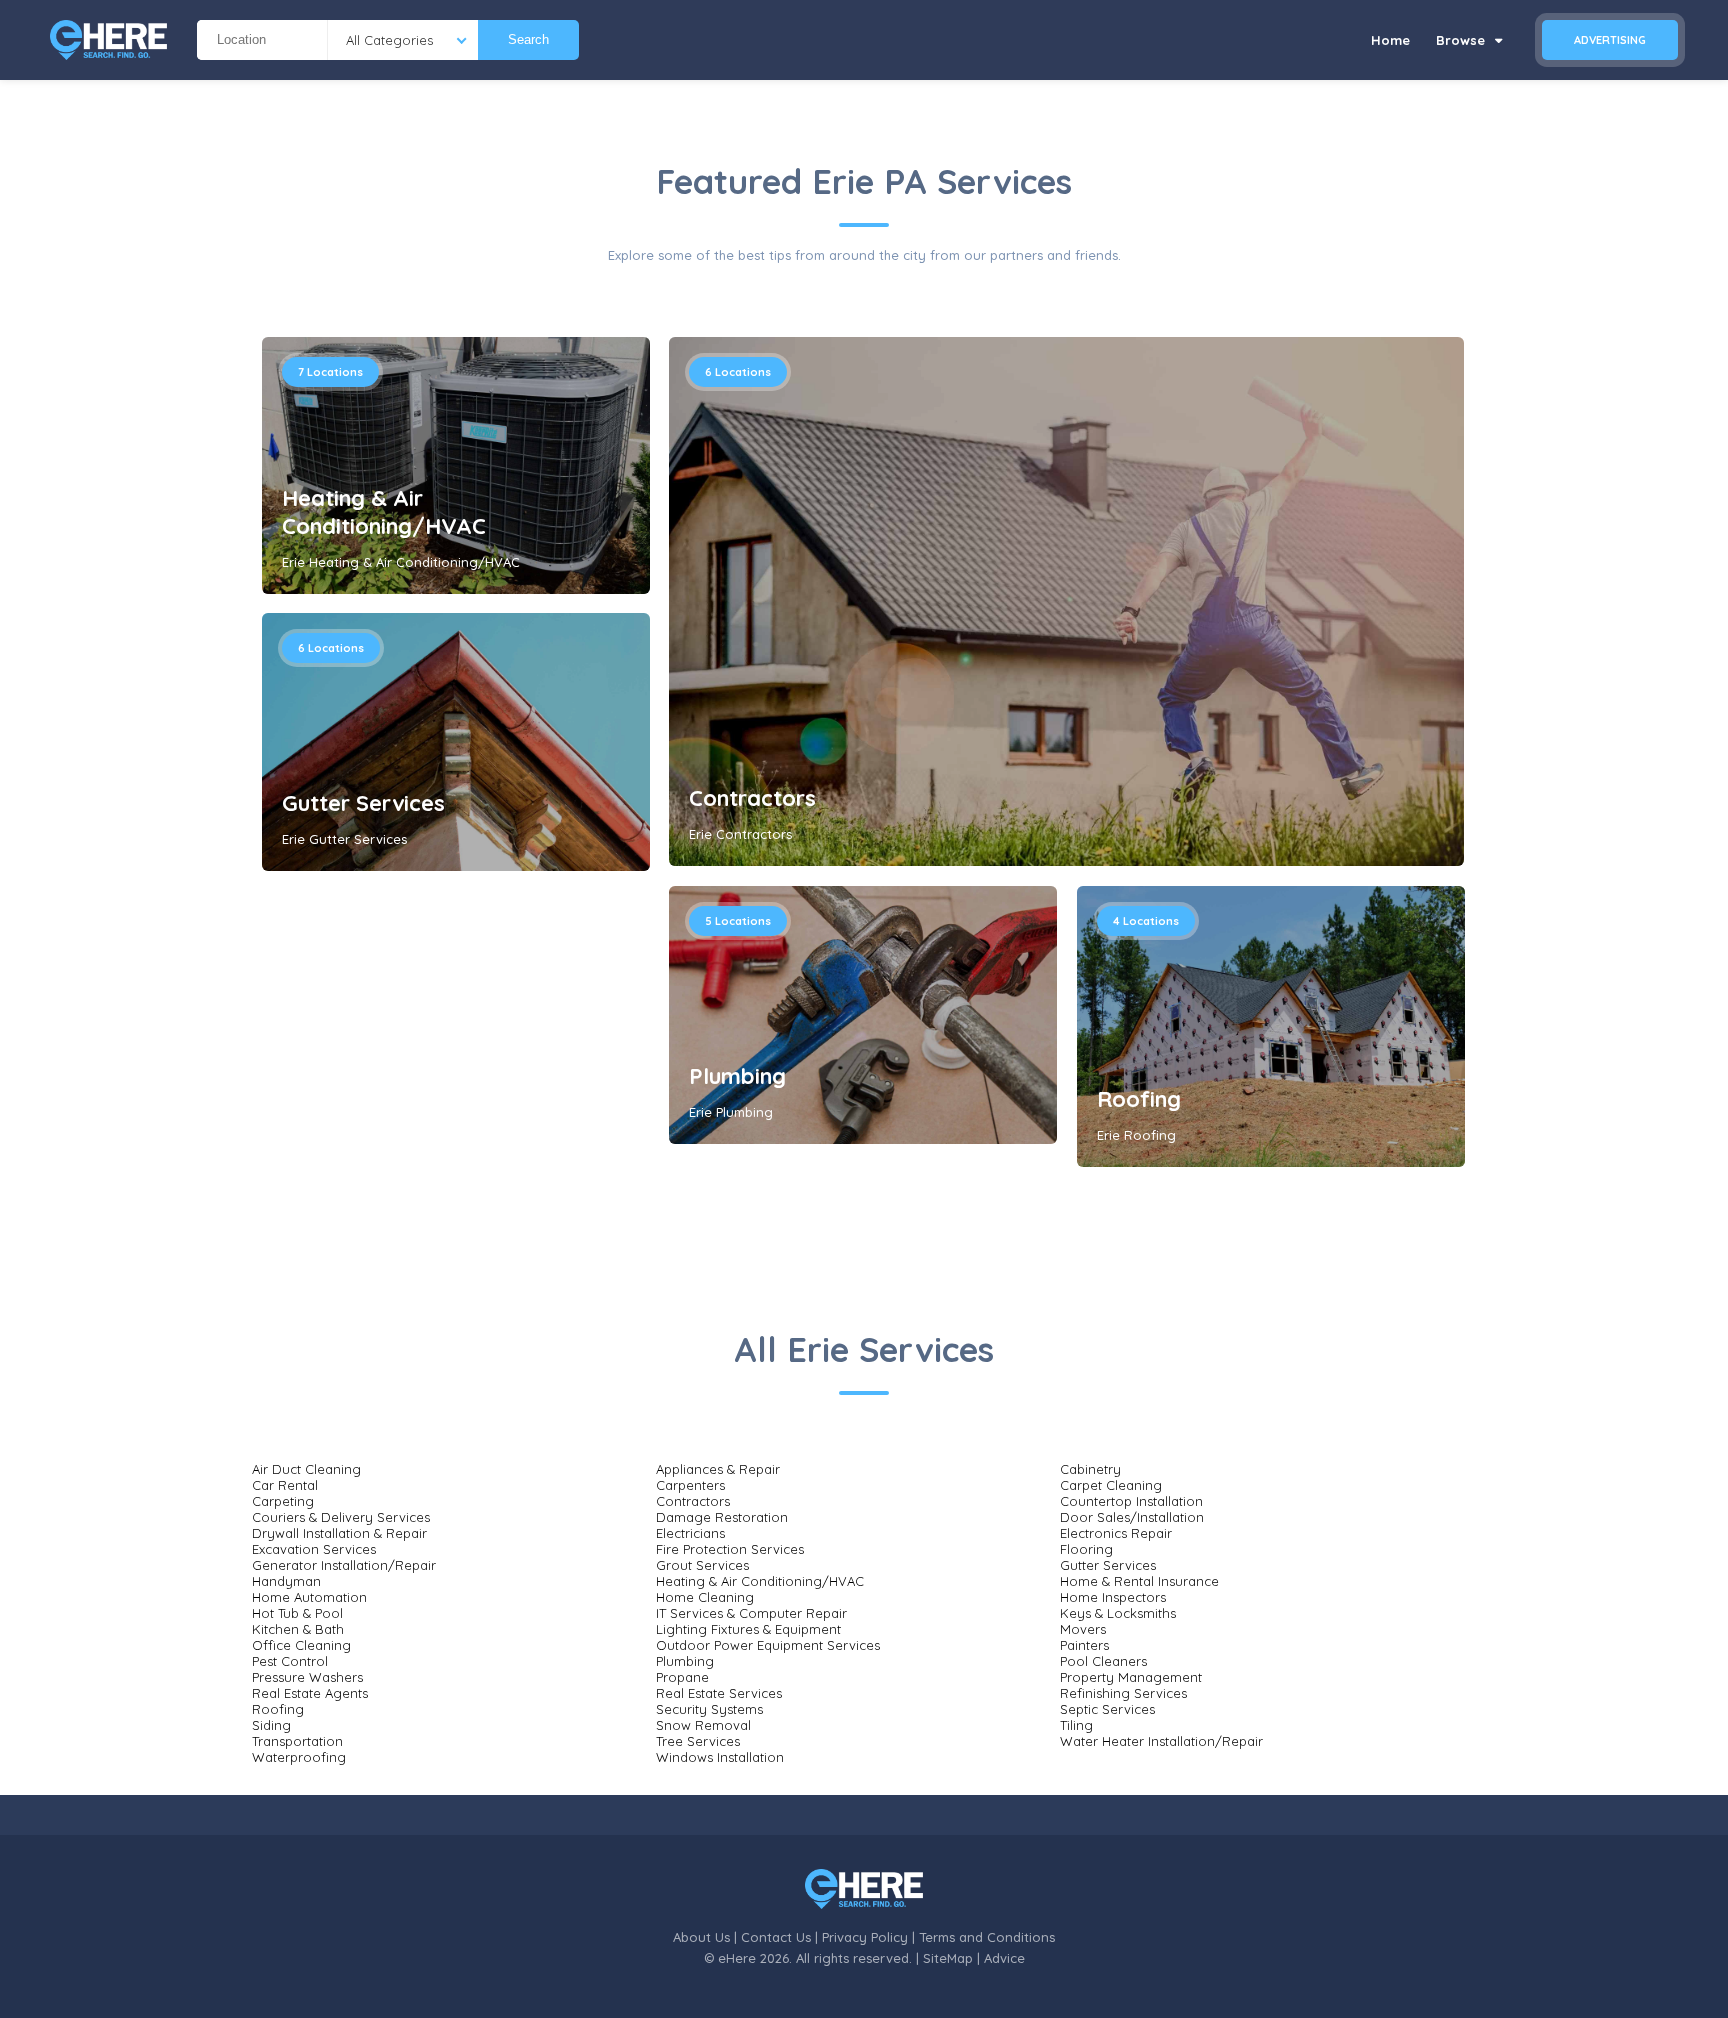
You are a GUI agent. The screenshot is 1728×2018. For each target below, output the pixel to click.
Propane (682, 1677)
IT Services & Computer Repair (751, 1613)
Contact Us (776, 1937)
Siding (271, 1725)
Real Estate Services (719, 1693)
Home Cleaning (705, 1597)
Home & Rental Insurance (1139, 1581)
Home (1390, 40)
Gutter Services (363, 803)
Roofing (1139, 1099)
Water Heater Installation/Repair (1161, 1741)
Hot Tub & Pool (297, 1613)
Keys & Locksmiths (1118, 1613)
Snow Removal (703, 1725)
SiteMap (948, 1958)
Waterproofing (299, 1757)
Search (528, 39)
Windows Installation (720, 1757)
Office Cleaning (301, 1645)
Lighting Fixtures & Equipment (748, 1629)
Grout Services (702, 1565)
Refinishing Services (1123, 1693)
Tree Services (698, 1741)
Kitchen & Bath (298, 1629)
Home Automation (309, 1597)
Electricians (690, 1533)
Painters (1084, 1645)
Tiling (1076, 1725)
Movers (1083, 1629)
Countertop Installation (1131, 1501)
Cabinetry (1090, 1469)
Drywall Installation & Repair (339, 1533)
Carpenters (690, 1485)
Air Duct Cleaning (306, 1469)
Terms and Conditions (987, 1937)
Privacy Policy (865, 1937)
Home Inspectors (1113, 1597)
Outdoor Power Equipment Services (768, 1645)
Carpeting (283, 1501)
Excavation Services (314, 1549)
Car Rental (285, 1485)
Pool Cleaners (1103, 1661)
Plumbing (737, 1076)
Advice (1004, 1958)
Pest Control (290, 1661)
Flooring (1086, 1549)
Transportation (297, 1741)
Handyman (286, 1581)
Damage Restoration (722, 1517)
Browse (1462, 40)
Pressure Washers (307, 1677)
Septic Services (1107, 1709)
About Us (701, 1937)
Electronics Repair (1116, 1533)
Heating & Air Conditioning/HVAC (384, 512)
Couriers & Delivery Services (341, 1517)
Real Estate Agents (310, 1693)
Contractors (752, 798)
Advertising (1610, 40)
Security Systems (709, 1709)
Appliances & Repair (718, 1469)
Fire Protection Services (730, 1549)
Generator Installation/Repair (344, 1565)
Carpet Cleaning (1111, 1485)
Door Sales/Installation (1132, 1517)
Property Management (1131, 1677)
